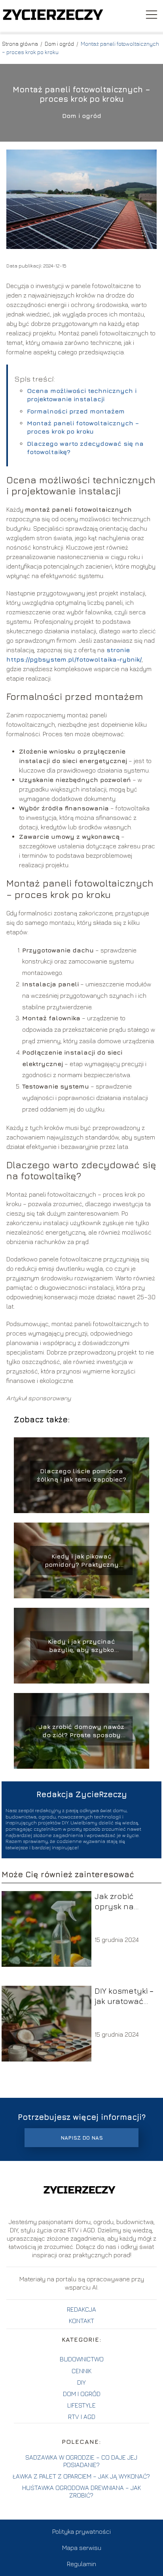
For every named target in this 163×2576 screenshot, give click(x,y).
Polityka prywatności (81, 2531)
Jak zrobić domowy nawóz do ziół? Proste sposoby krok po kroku (81, 1731)
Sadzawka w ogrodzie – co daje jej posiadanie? (81, 2461)
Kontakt (81, 2321)
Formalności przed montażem (76, 411)
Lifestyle (81, 2405)
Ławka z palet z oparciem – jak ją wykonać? (81, 2476)
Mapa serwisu (82, 2548)
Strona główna (21, 44)
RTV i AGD (82, 2417)
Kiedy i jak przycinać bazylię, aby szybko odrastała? (81, 1646)
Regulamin (81, 2564)
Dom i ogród (60, 44)
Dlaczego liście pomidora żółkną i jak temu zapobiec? (81, 1475)
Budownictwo (82, 2359)
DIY (81, 2382)
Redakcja (81, 2309)
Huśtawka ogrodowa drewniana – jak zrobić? (81, 2491)
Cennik (81, 2371)
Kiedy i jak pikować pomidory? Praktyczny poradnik (82, 1561)
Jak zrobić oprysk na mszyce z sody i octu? (125, 1902)
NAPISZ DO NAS (82, 2138)
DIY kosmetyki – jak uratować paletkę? (124, 1996)
